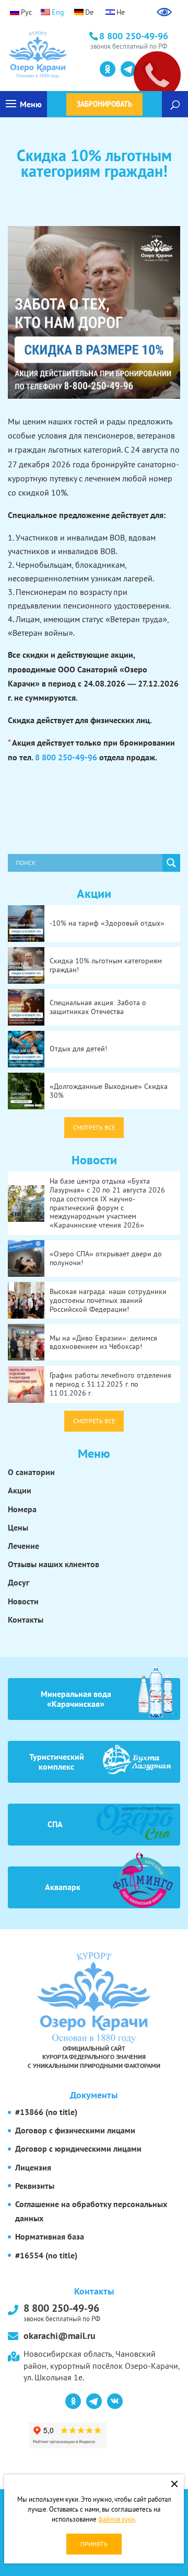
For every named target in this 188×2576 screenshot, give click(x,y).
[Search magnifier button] (171, 863)
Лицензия (33, 2167)
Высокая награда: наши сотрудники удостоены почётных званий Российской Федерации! (108, 1300)
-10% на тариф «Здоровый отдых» (107, 923)
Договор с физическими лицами (75, 2130)
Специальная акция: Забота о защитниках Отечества (98, 1007)
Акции (20, 1490)
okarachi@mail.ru (60, 2336)
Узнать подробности (55, 68)
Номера (22, 1509)
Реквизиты (35, 2186)
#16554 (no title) (46, 2255)
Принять (94, 2544)
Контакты (26, 1619)
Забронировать (104, 104)
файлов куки (116, 2519)
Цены (18, 1527)
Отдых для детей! (78, 1049)
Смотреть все (94, 1127)
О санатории (31, 1472)
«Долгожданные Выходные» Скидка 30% (109, 1091)
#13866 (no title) (46, 2112)
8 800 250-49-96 (66, 757)
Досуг (19, 1582)
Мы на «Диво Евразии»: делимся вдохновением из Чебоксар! (103, 1342)
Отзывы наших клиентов (54, 1564)
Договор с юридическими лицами (78, 2148)
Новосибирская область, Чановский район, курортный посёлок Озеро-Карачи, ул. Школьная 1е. (102, 2365)
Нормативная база (50, 2236)
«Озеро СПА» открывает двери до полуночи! (106, 1258)
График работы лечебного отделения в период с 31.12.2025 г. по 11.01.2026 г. (110, 1384)
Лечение (23, 1546)
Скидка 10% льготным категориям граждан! (106, 965)
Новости (23, 1601)
